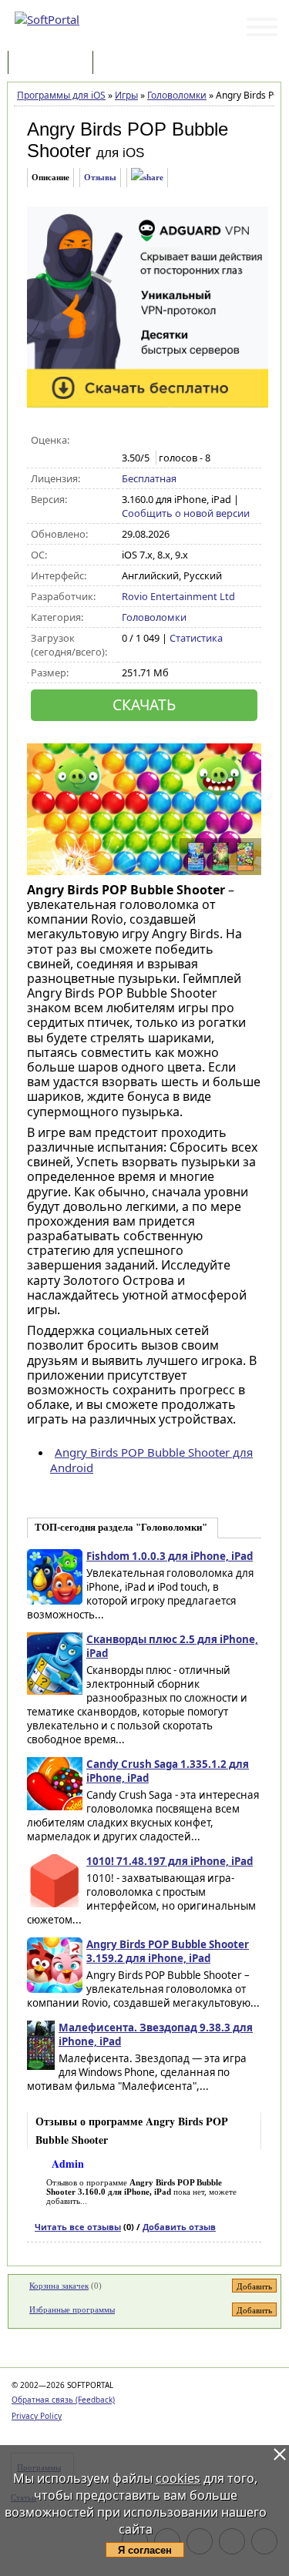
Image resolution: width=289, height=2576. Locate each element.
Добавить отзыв (179, 2227)
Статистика (196, 638)
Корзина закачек (59, 2286)
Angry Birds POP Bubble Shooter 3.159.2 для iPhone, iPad (168, 1951)
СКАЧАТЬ (144, 704)
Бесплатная (149, 478)
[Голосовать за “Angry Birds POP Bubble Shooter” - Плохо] (146, 441)
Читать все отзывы (78, 2227)
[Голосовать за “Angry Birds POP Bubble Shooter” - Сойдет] (162, 441)
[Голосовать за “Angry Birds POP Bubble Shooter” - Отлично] (195, 441)
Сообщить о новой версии (186, 513)
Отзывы (100, 177)
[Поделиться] (147, 178)
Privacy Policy (37, 2416)
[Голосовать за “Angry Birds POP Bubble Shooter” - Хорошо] (178, 441)
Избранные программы (72, 2309)
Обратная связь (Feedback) (63, 2400)
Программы (54, 64)
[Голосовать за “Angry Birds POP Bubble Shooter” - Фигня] (130, 441)
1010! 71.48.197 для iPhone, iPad (170, 1861)
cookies (178, 2478)
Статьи (130, 64)
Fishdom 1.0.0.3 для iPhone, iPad (170, 1556)
